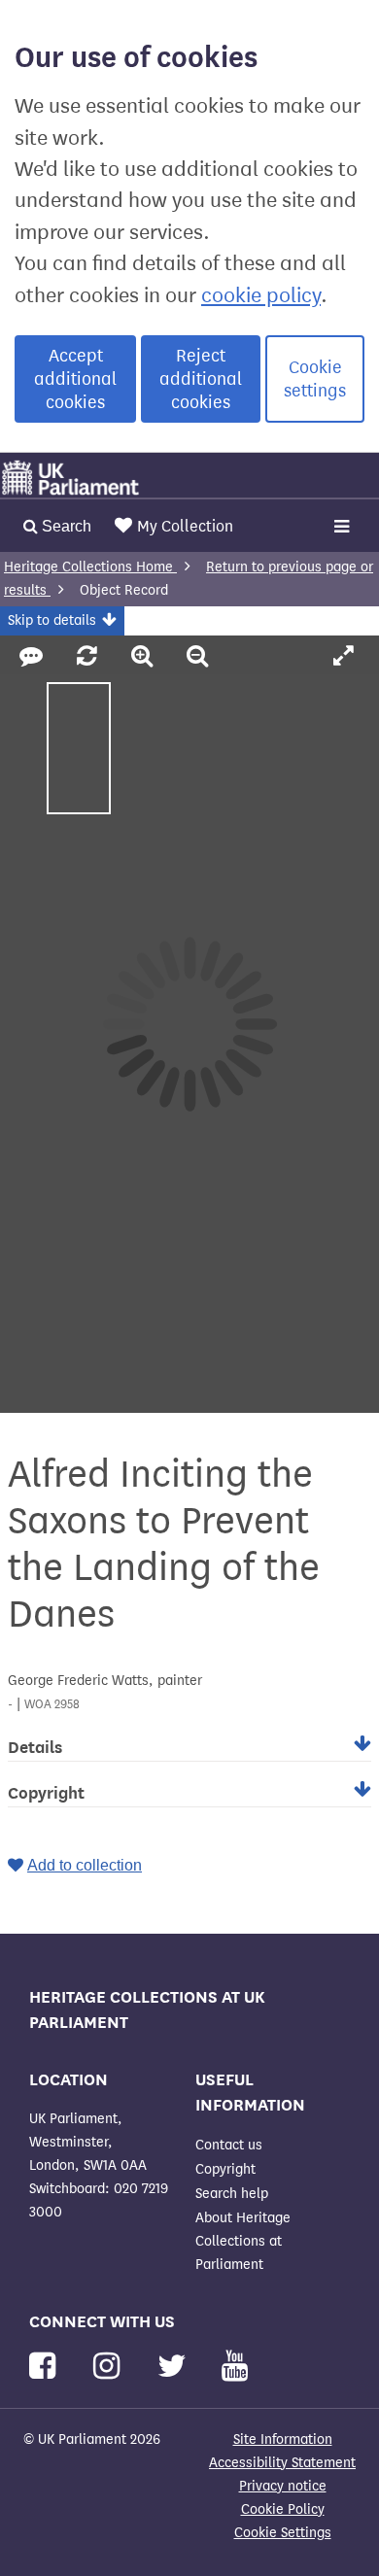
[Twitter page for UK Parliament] (176, 2367)
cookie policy (261, 295)
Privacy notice (283, 2486)
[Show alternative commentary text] (34, 657)
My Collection (185, 526)
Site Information (283, 2439)
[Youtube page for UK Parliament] (235, 2367)
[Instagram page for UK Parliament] (110, 2367)
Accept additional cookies (75, 379)
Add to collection (85, 1865)
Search (65, 526)
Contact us (229, 2145)
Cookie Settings (283, 2533)
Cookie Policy (283, 2509)
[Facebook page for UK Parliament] (46, 2367)
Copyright (225, 2169)
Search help (232, 2194)
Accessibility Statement (282, 2463)
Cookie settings (315, 379)
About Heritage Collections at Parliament (243, 2241)
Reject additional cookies (201, 379)
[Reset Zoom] (90, 657)
